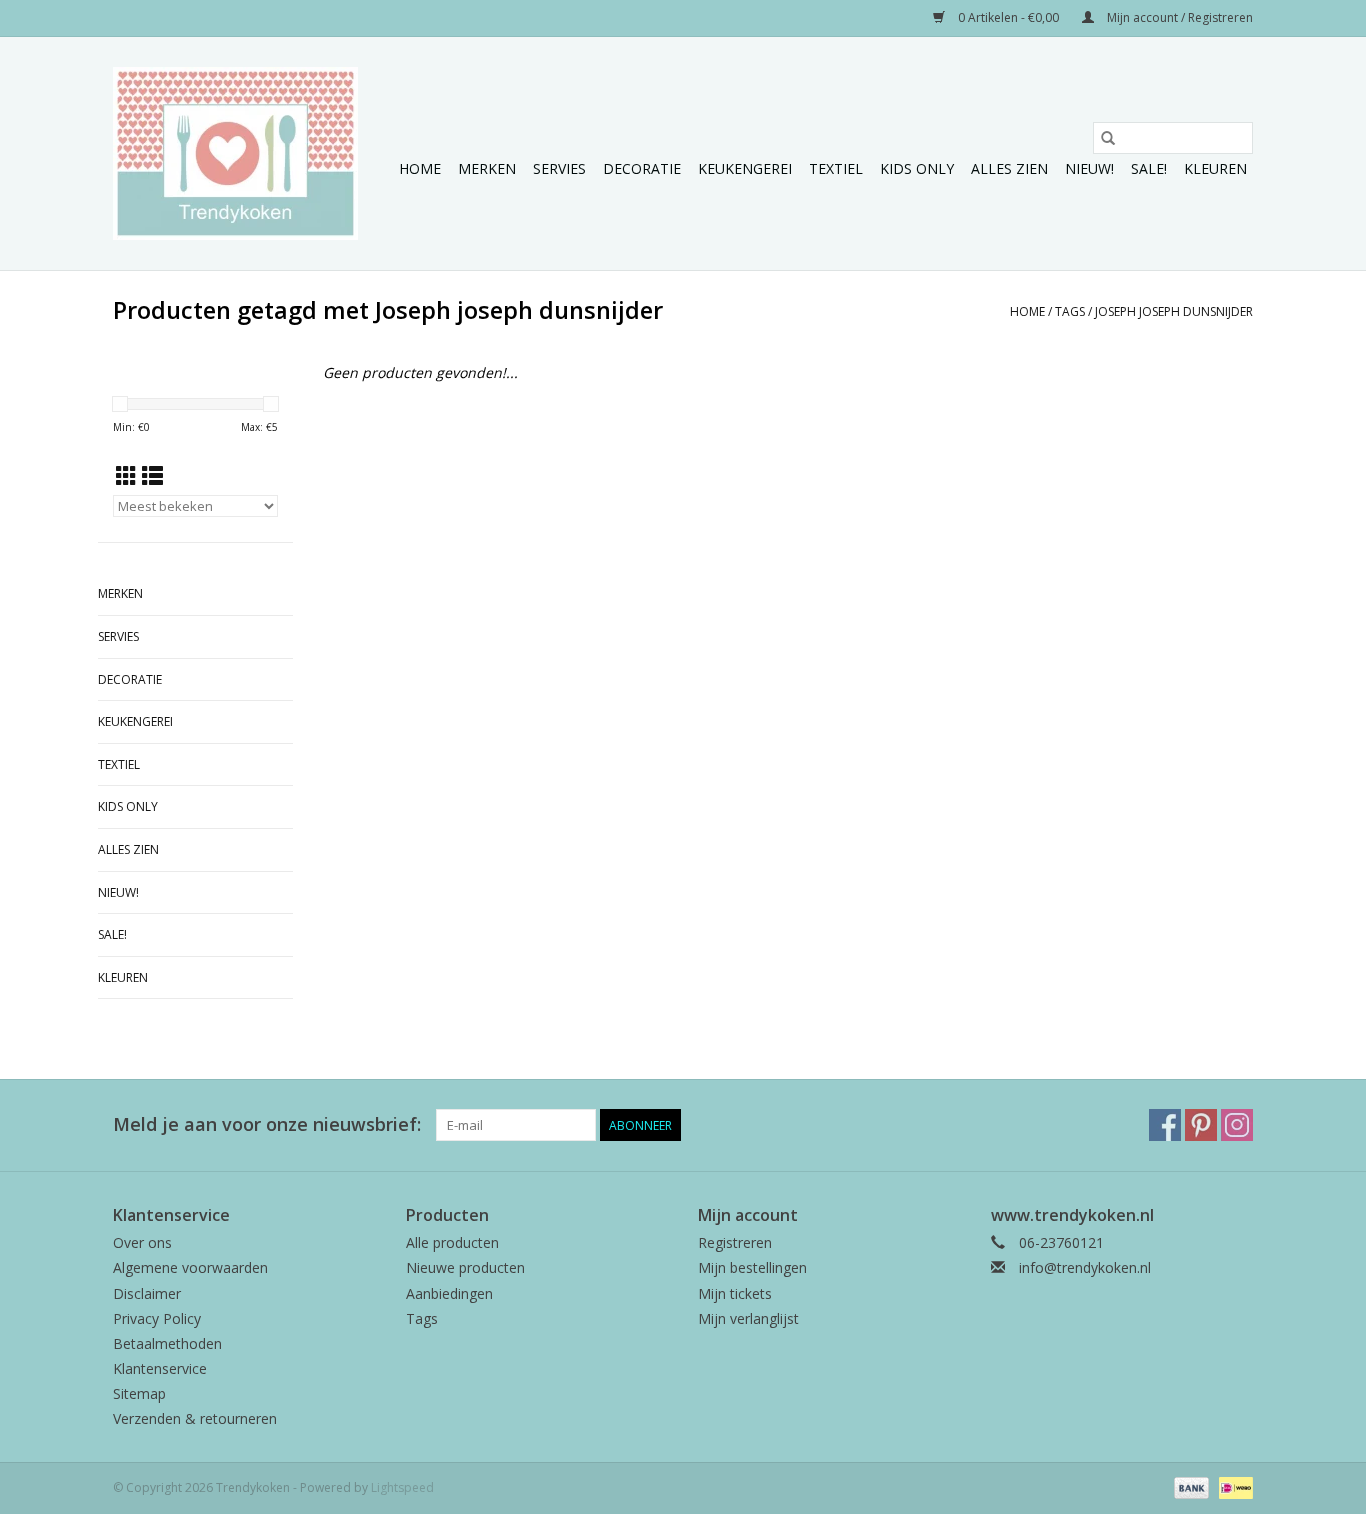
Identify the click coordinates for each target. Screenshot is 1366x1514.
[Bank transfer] (1189, 1486)
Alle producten (452, 1242)
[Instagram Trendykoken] (1237, 1125)
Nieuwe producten (465, 1267)
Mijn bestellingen (752, 1267)
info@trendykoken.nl (1085, 1267)
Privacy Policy (157, 1318)
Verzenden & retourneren (195, 1418)
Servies (559, 168)
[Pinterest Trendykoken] (1201, 1125)
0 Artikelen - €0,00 (1008, 17)
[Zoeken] (1108, 138)
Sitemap (139, 1393)
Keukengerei (745, 168)
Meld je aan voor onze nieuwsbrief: (267, 1124)
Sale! (1149, 168)
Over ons (142, 1242)
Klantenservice (160, 1368)
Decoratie (642, 168)
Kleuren (1215, 168)
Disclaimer (147, 1293)
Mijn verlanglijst (748, 1318)
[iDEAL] (1232, 1486)
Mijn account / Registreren (1178, 17)
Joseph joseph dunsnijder (1174, 311)
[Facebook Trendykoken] (1165, 1125)
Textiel (836, 168)
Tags (1070, 311)
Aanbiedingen (449, 1293)
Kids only (917, 168)
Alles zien (1009, 168)
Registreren (735, 1242)
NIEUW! (1089, 168)
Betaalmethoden (167, 1343)
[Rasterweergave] (126, 476)
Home (420, 168)
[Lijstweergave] (152, 476)
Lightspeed (402, 1487)
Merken (487, 168)
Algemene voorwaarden (190, 1267)
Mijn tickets (735, 1293)
